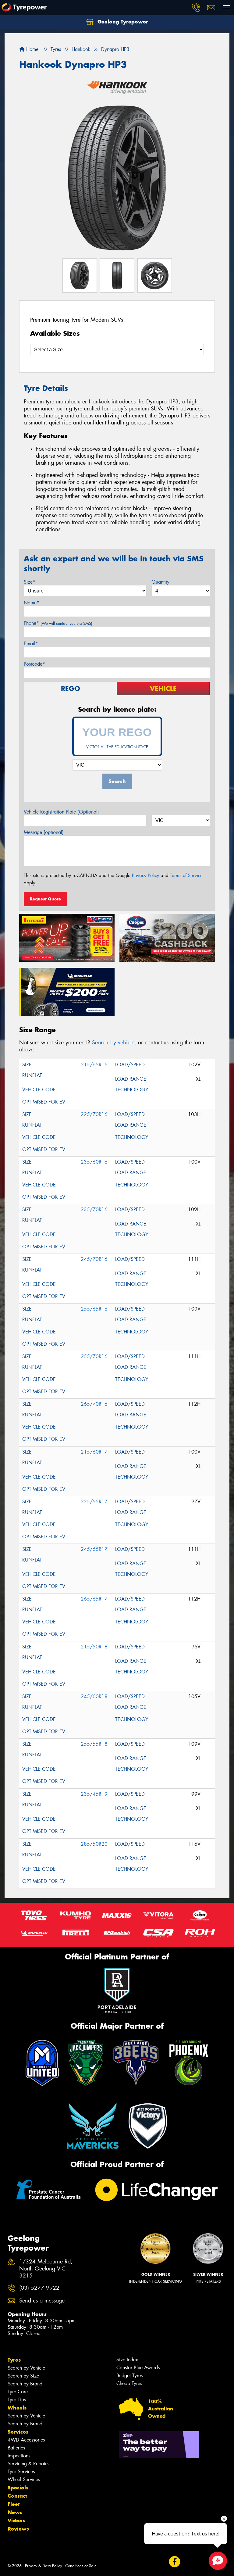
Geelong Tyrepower (122, 22)
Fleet (14, 2504)
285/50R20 (94, 1844)
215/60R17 (94, 1452)
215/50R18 (94, 1647)
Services (18, 2432)
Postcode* (34, 664)
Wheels (17, 2408)
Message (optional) (44, 832)
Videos (16, 2521)
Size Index (127, 2360)
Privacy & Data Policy (43, 2566)
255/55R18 (94, 1744)
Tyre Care (18, 2392)
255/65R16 (94, 1309)
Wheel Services (24, 2479)
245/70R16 (94, 1259)
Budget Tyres (129, 2376)
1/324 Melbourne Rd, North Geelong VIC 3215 (46, 2269)
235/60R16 (94, 1162)
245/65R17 (94, 1549)
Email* (31, 644)
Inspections (19, 2456)
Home (32, 49)
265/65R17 (94, 1599)
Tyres (14, 2360)
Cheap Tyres (129, 2383)
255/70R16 (94, 1356)
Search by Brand (25, 2384)
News (15, 2512)
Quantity (160, 582)
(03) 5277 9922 (39, 2288)
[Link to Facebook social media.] (174, 2562)
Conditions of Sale (81, 2566)
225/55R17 (94, 1502)
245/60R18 (94, 1696)
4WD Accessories (26, 2440)
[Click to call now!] (196, 8)
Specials (18, 2488)
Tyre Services (21, 2472)
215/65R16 (94, 1065)
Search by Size (23, 2376)
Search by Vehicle (26, 2368)
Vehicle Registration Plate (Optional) (61, 812)
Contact (17, 2496)
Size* (30, 582)
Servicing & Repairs (28, 2464)
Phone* (58, 623)
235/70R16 (94, 1209)
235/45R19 (94, 1794)
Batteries (16, 2448)
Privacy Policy (145, 875)
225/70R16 (94, 1114)
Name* (32, 603)
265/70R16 (94, 1404)
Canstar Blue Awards (138, 2368)
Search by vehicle (113, 1043)
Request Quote (45, 899)
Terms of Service (186, 875)
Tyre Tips (17, 2400)
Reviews (18, 2529)
